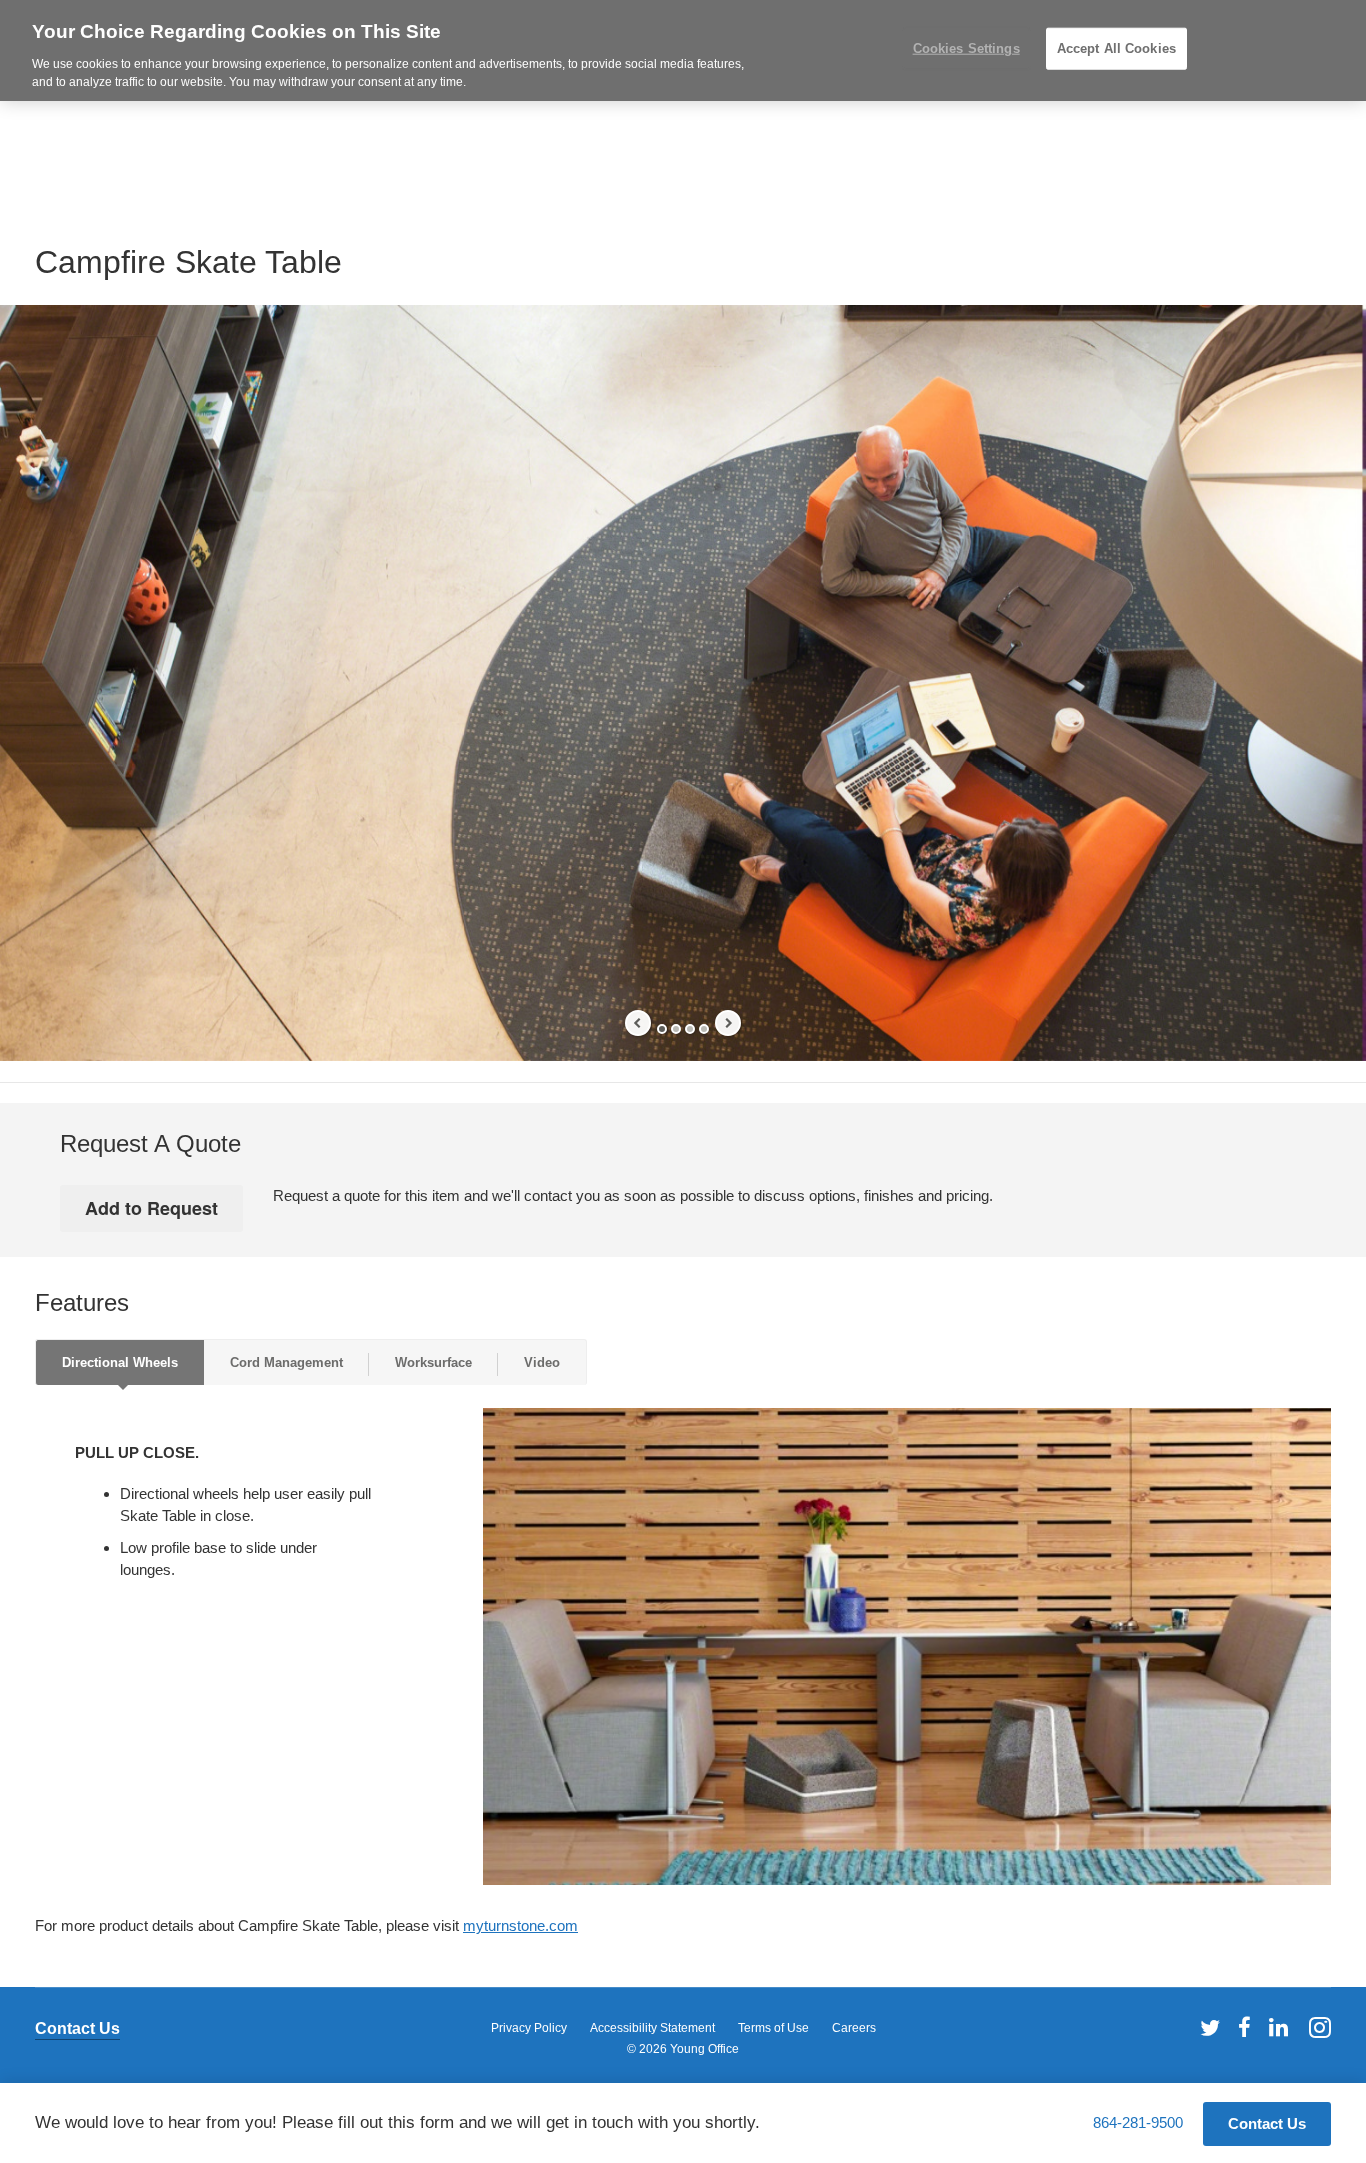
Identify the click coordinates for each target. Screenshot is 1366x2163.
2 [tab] (676, 1029)
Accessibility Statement (652, 2028)
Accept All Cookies (1116, 48)
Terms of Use (773, 2028)
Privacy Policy (529, 2028)
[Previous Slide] (638, 1023)
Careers (854, 2028)
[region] (683, 50)
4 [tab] (704, 1029)
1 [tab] (662, 1029)
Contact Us (77, 2028)
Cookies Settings (966, 48)
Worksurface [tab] (433, 1362)
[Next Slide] (728, 1023)
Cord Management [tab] (286, 1362)
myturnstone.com (520, 1925)
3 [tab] (690, 1029)
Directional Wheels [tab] (120, 1362)
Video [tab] (542, 1362)
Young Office (704, 2049)
